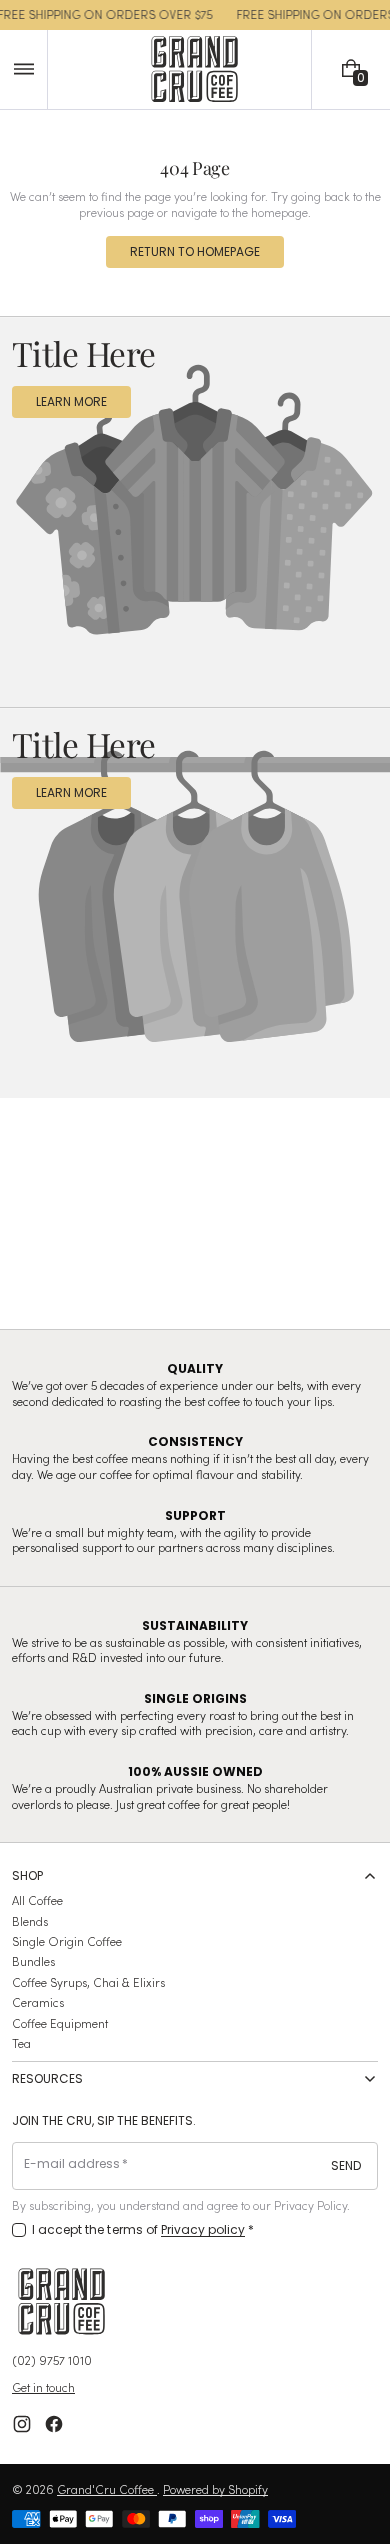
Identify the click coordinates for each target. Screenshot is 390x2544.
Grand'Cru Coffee (107, 2489)
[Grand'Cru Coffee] (62, 2301)
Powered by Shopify (215, 2489)
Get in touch (43, 2387)
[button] (23, 69)
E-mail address (72, 2164)
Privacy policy (203, 2229)
